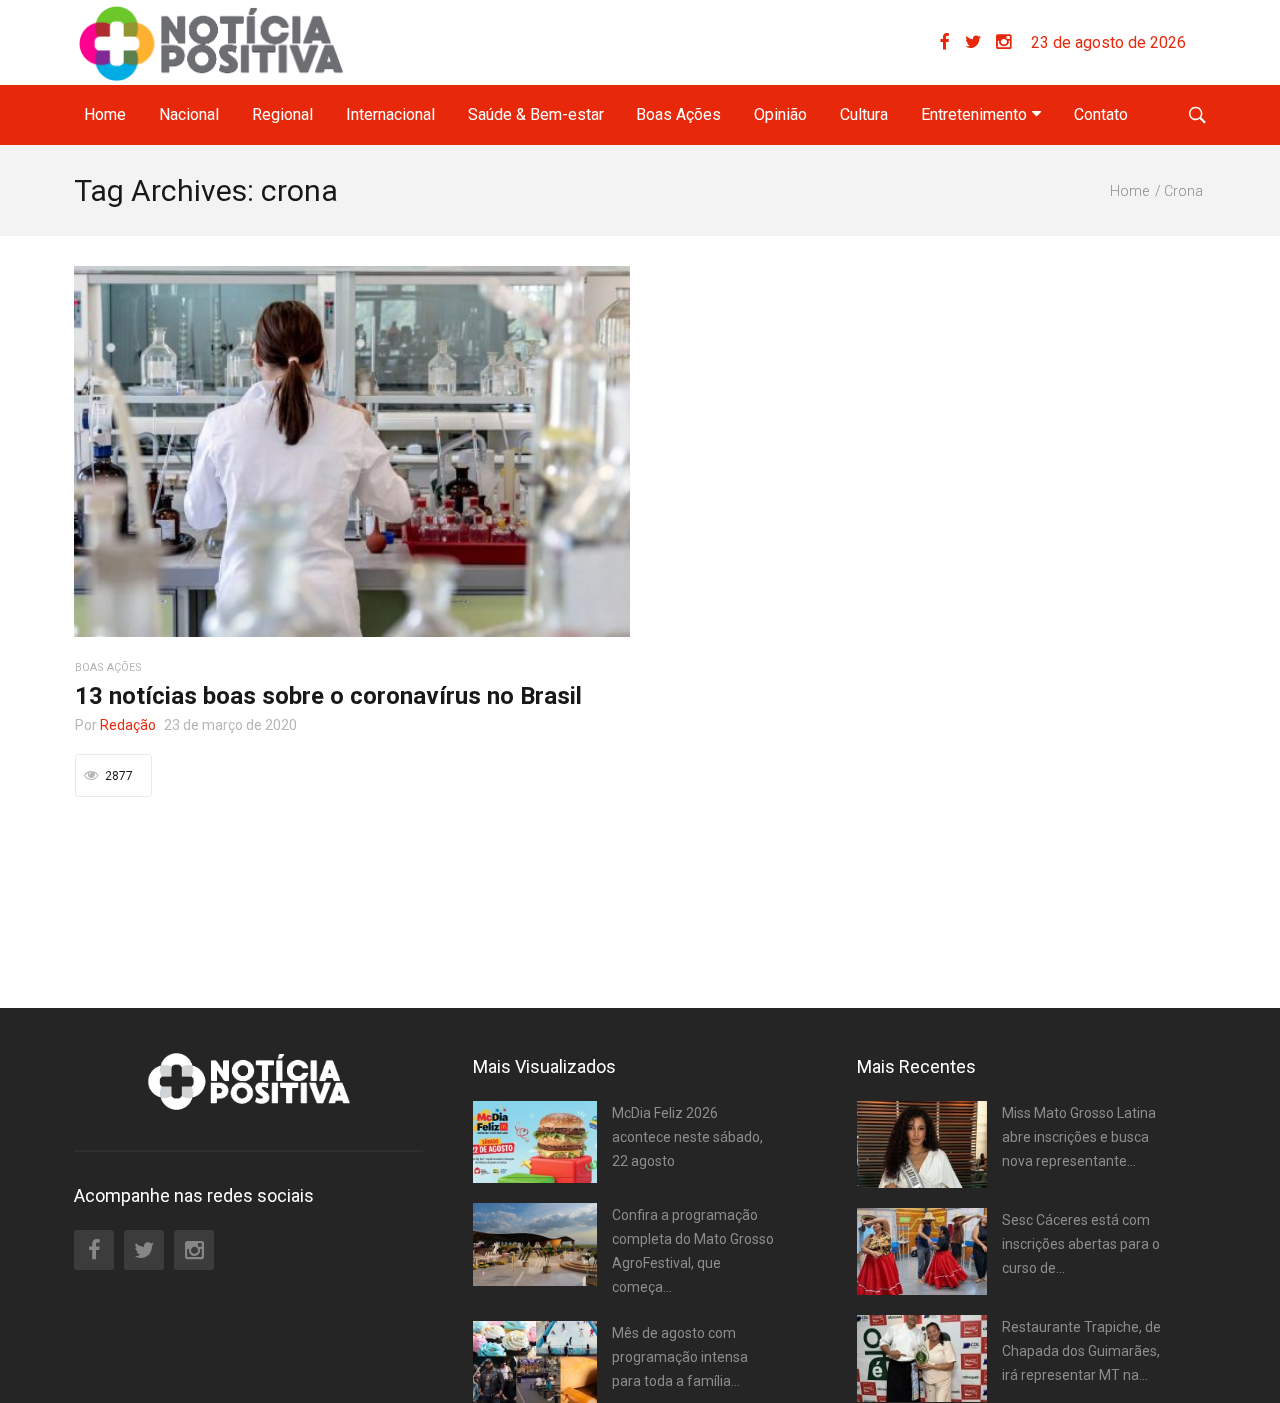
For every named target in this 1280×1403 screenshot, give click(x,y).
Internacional (390, 114)
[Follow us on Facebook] (952, 42)
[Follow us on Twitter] (980, 42)
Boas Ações (678, 114)
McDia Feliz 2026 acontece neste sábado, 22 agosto (687, 1137)
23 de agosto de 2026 (1108, 42)
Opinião (780, 114)
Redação (128, 725)
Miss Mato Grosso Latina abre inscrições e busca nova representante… (1079, 1137)
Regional (282, 114)
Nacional (189, 114)
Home (105, 114)
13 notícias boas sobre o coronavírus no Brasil (328, 696)
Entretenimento (974, 114)
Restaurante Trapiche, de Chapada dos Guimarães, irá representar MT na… (1081, 1351)
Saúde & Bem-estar (536, 114)
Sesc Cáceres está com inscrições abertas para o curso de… (1081, 1244)
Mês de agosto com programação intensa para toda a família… (680, 1357)
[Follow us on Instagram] (1003, 42)
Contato (1101, 114)
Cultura (864, 114)
